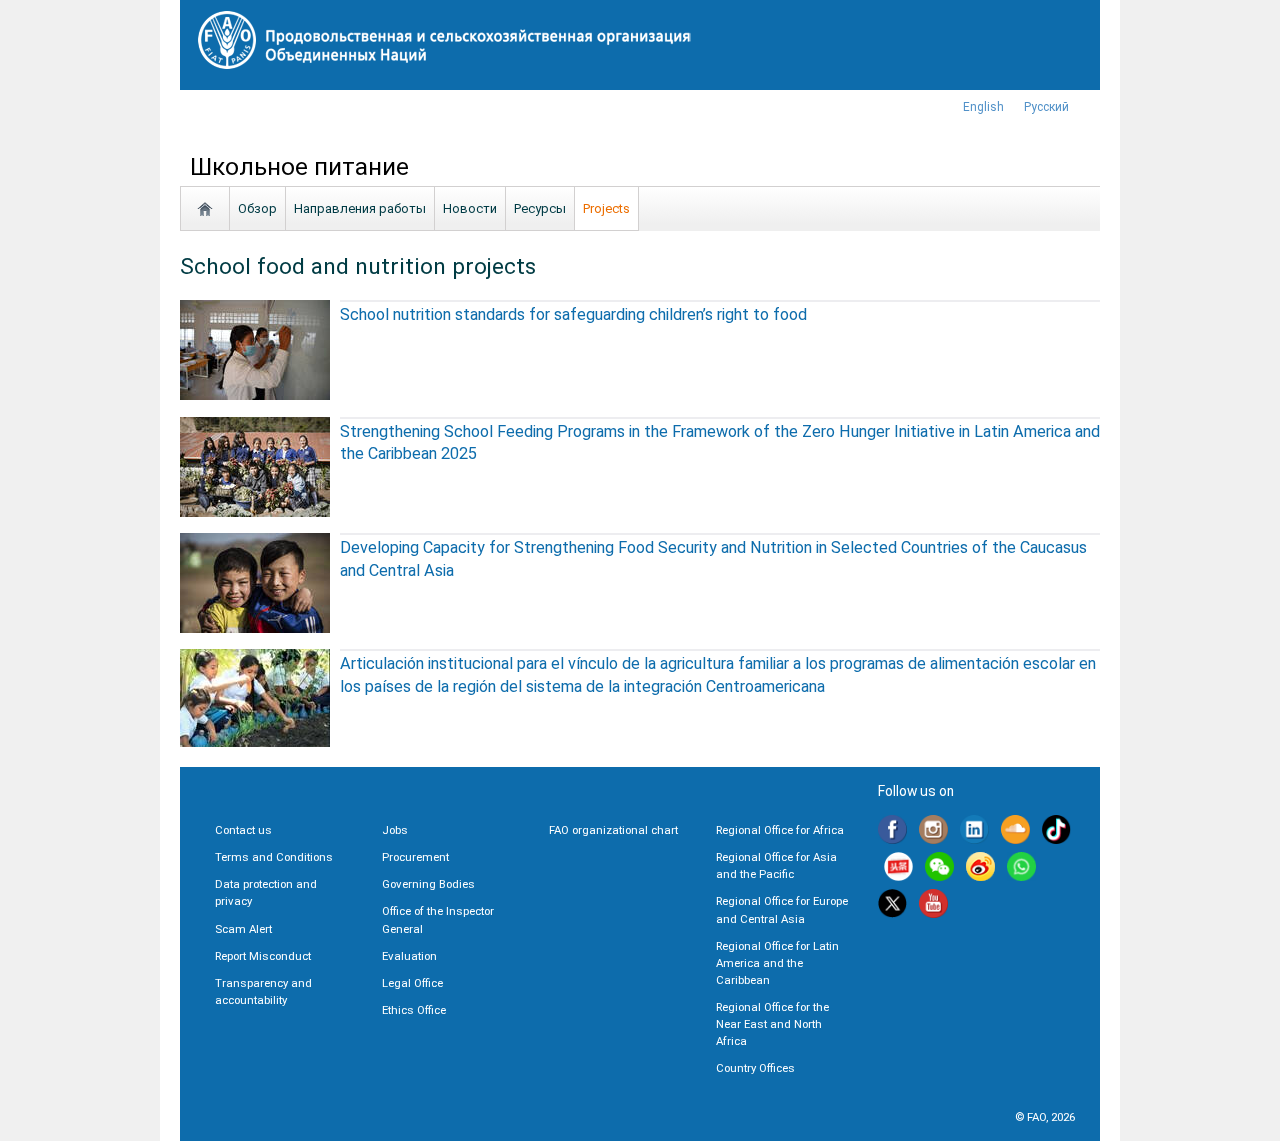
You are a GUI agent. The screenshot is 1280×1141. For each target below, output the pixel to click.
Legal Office (412, 983)
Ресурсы (540, 208)
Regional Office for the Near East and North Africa (772, 1024)
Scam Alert (243, 929)
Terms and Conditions (274, 857)
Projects (606, 208)
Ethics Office (414, 1010)
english (983, 107)
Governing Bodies (428, 884)
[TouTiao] (898, 869)
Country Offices (755, 1068)
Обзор (257, 208)
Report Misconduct (263, 956)
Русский (1046, 107)
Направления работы (360, 208)
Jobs (395, 830)
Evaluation (409, 956)
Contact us (243, 830)
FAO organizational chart (613, 830)
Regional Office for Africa (780, 830)
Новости (470, 208)
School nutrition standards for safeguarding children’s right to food (573, 314)
